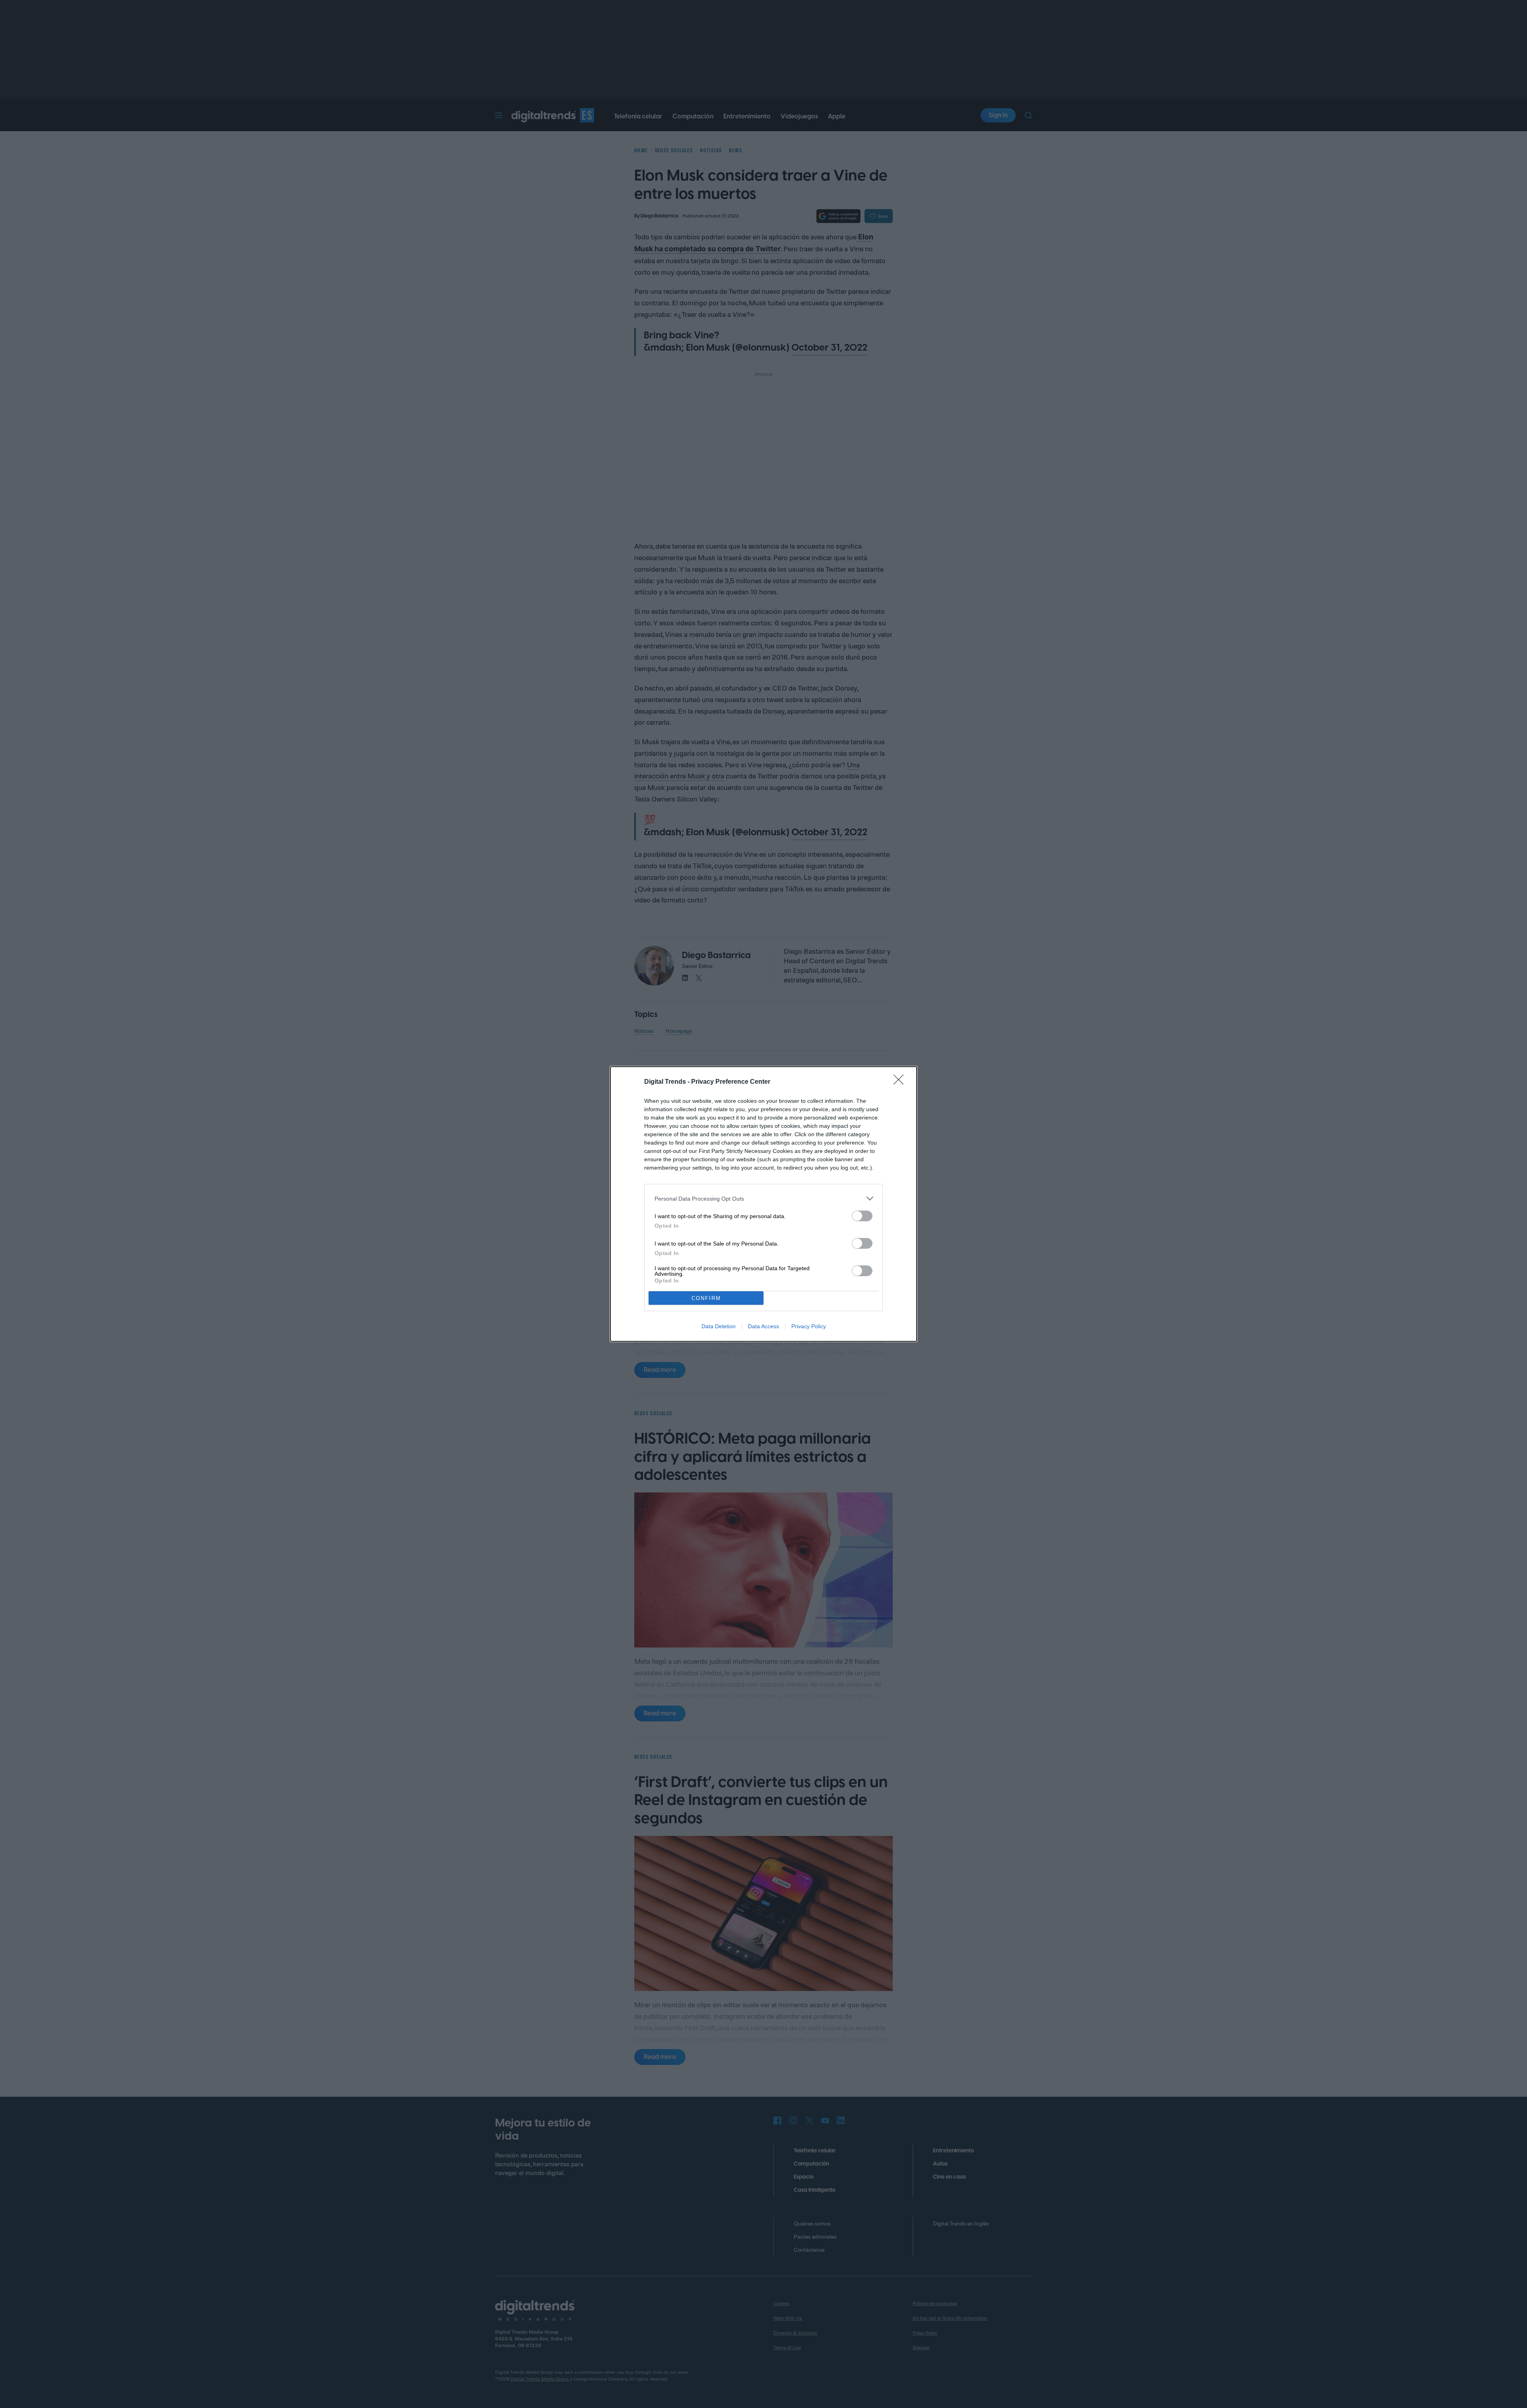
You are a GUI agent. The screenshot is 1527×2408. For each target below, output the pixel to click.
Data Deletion (719, 1326)
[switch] (862, 1216)
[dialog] (763, 1204)
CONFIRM (706, 1298)
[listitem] (763, 1198)
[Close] (901, 1082)
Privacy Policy (809, 1326)
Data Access (763, 1326)
